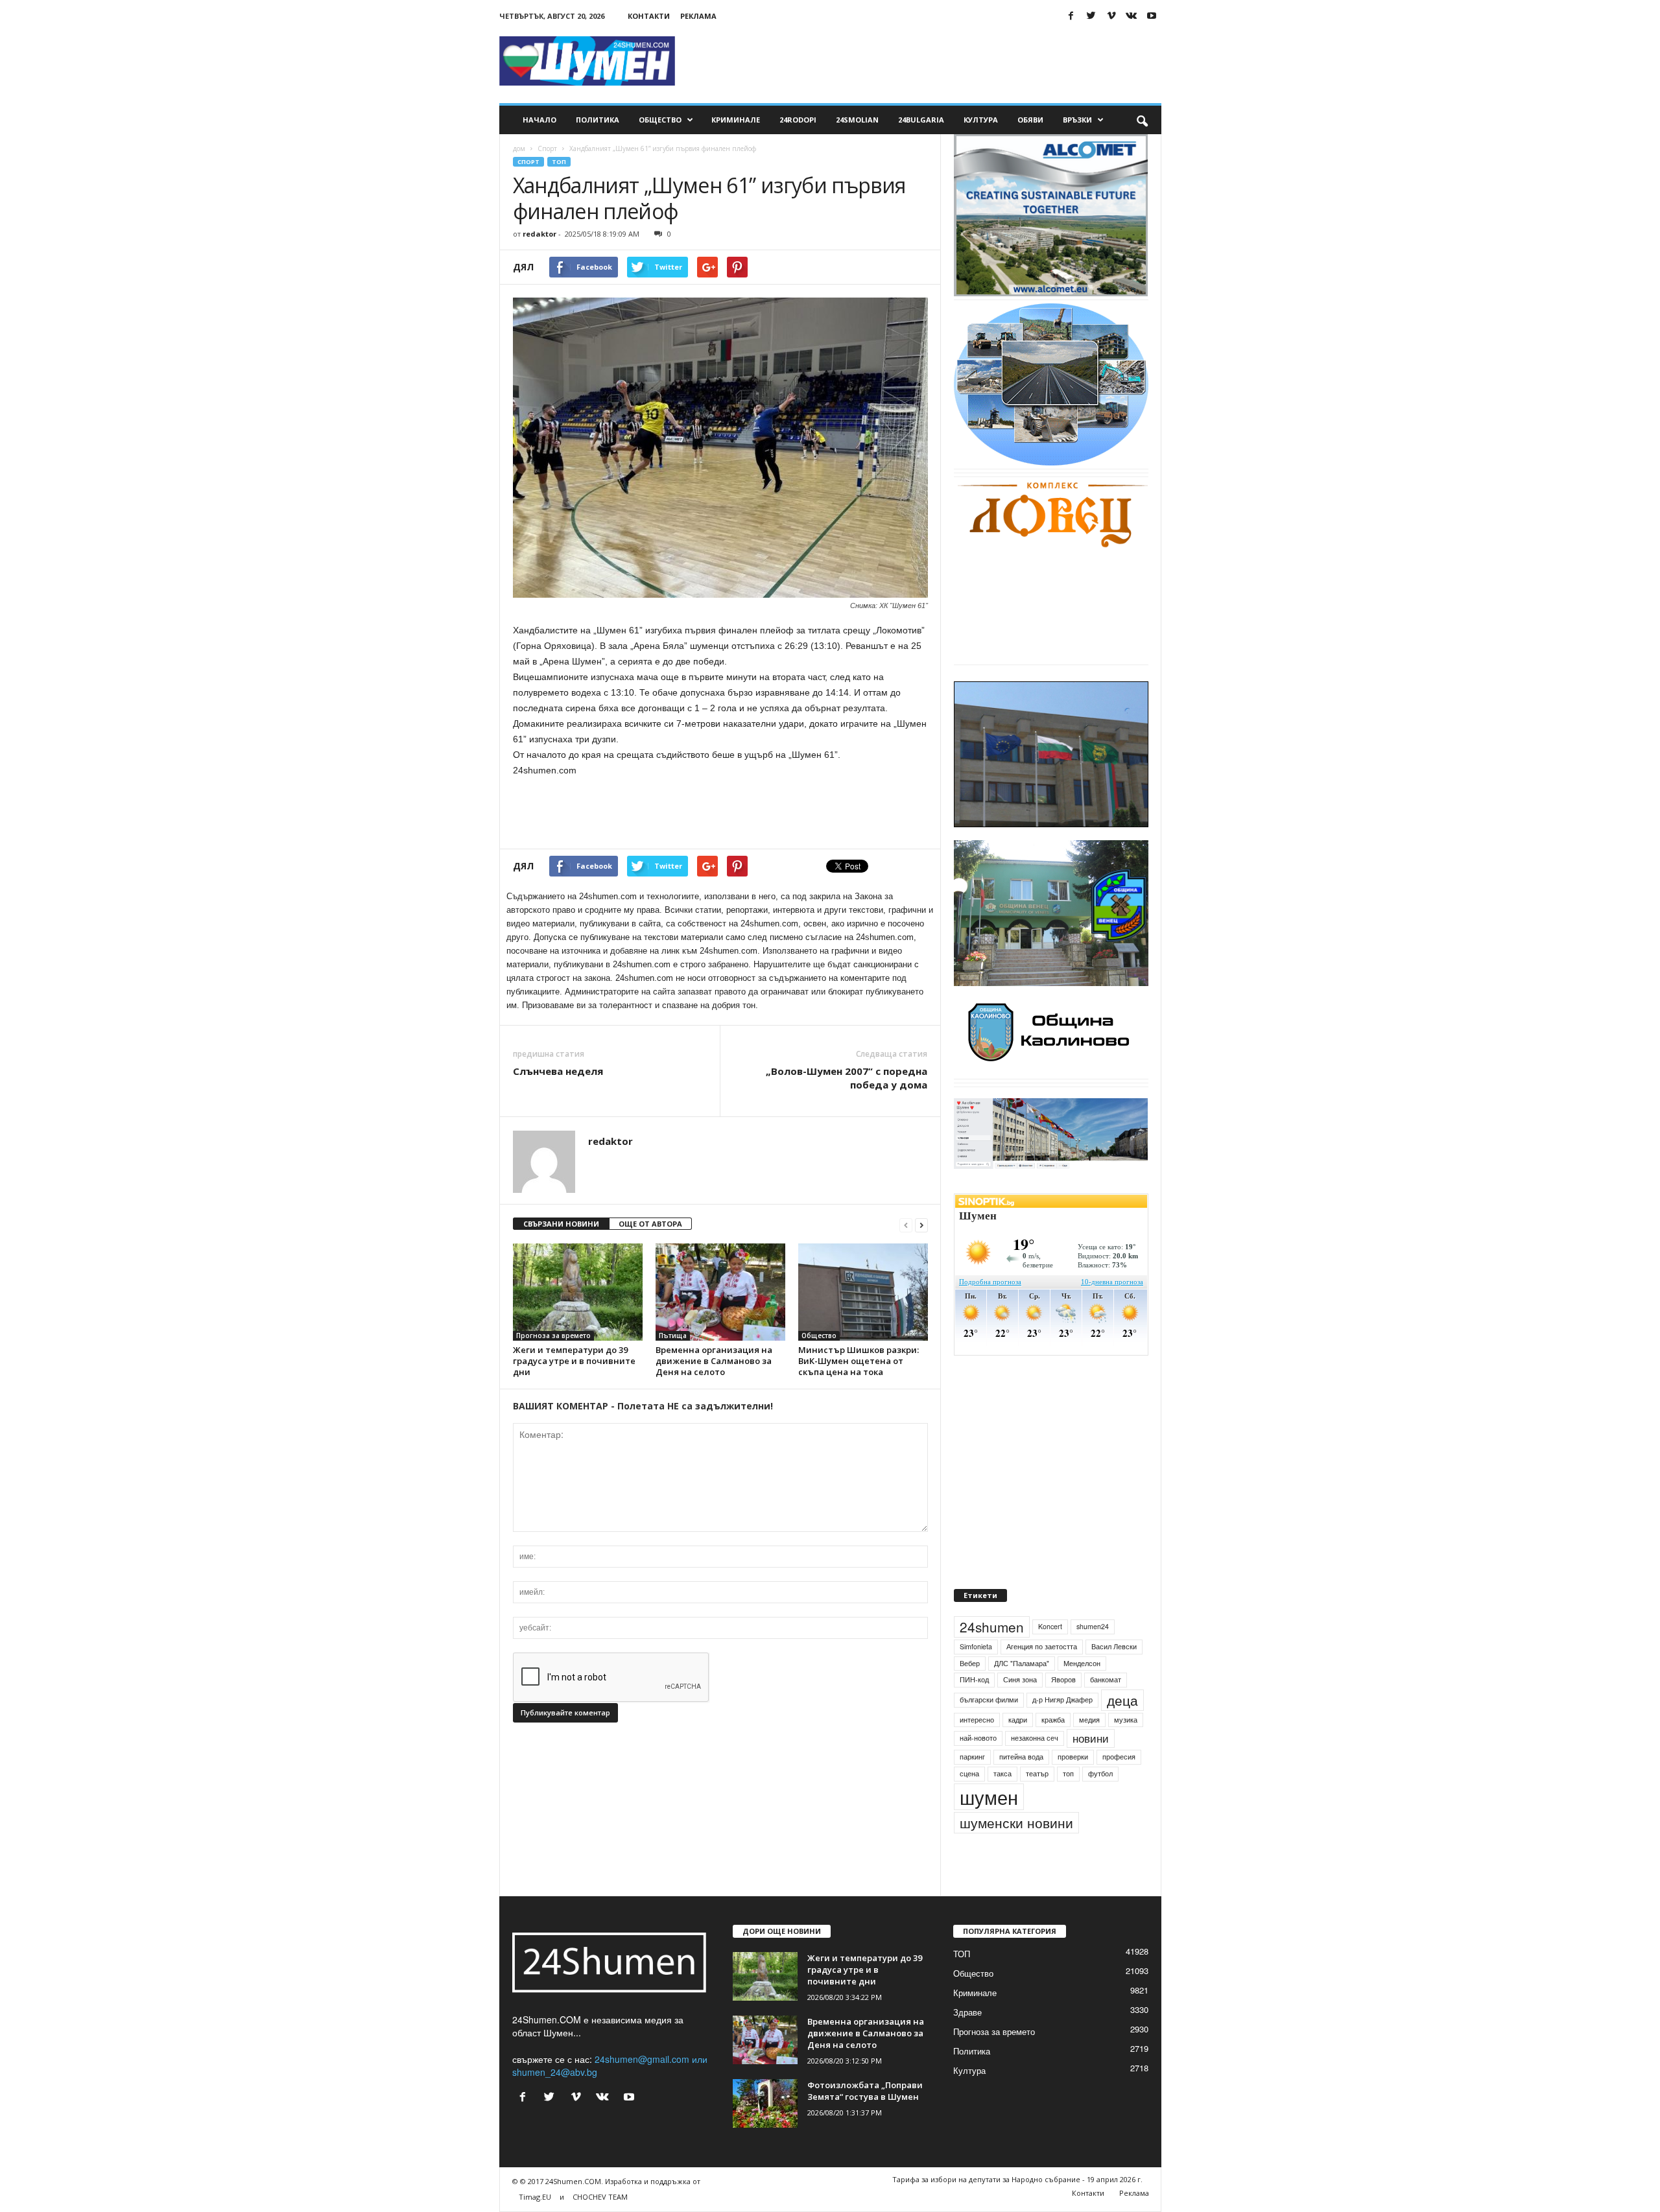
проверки (1073, 1786)
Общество (660, 120)
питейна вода (1021, 1786)
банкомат (1106, 1709)
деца (1122, 1730)
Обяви (1030, 120)
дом (519, 148)
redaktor (539, 234)
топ (1068, 1803)
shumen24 (1093, 1656)
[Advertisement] (925, 61)
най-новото (978, 1768)
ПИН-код (974, 1709)
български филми (989, 1729)
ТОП (559, 162)
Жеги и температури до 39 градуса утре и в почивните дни (574, 1361)
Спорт (547, 148)
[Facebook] (1071, 16)
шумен (989, 1827)
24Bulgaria (921, 120)
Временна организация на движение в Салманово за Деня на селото (714, 1361)
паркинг (972, 1786)
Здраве (967, 2042)
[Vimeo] (1111, 16)
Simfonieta (976, 1676)
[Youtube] (1152, 16)
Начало (539, 120)
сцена (969, 1803)
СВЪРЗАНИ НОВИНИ (561, 1224)
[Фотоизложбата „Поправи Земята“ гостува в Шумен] (765, 2133)
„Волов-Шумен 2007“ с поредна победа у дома (847, 1078)
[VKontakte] (1132, 16)
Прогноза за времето (553, 1335)
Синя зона (1020, 1709)
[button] (1142, 120)
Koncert (1050, 1656)
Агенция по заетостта (1042, 1676)
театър (1037, 1803)
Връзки (1077, 120)
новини (1091, 1769)
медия (1089, 1749)
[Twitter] (1091, 16)
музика (1126, 1749)
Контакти (649, 16)
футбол (1100, 1803)
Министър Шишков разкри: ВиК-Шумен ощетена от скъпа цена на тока (859, 1361)
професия (1119, 1786)
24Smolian (857, 120)
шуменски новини (1016, 1852)
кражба (1053, 1749)
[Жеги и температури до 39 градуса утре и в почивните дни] (578, 1292)
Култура (981, 120)
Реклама (698, 16)
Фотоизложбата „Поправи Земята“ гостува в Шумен (865, 2121)
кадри (1018, 1749)
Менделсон (1082, 1693)
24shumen (992, 1656)
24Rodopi (798, 120)
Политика (598, 120)
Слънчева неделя (558, 1071)
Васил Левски (1114, 1676)
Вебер (970, 1693)
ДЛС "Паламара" (1022, 1693)
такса (1002, 1803)
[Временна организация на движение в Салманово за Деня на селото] (720, 1292)
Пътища (673, 1335)
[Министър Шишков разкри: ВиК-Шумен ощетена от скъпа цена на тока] (863, 1292)
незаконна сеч (1035, 1768)
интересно (977, 1749)
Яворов (1063, 1709)
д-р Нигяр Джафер (1062, 1729)
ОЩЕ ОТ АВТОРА (650, 1224)
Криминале (736, 120)
